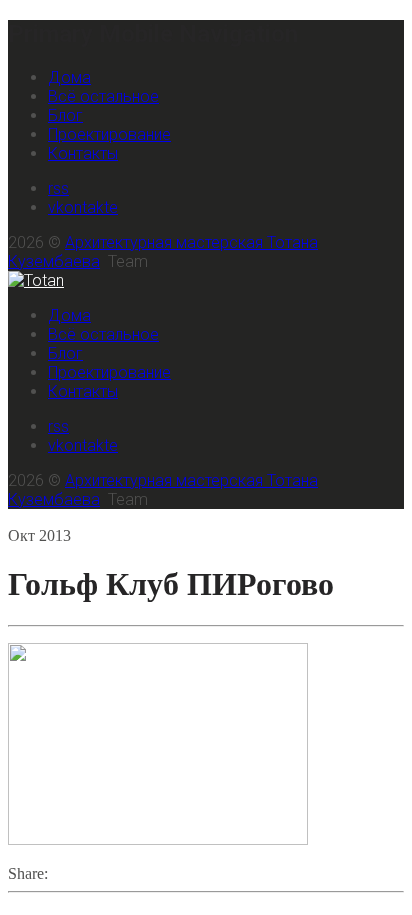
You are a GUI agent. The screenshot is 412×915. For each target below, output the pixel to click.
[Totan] (36, 280)
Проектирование (109, 134)
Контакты (83, 153)
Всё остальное (103, 96)
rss (58, 188)
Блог (65, 115)
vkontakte (83, 207)
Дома (69, 77)
